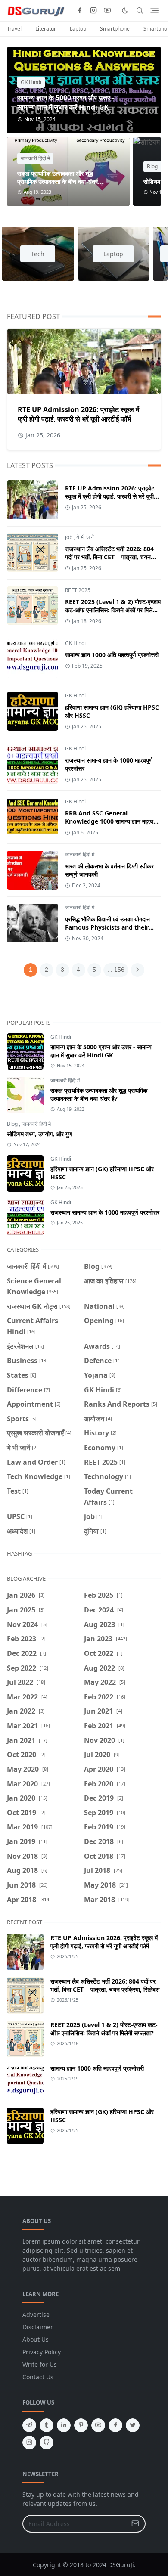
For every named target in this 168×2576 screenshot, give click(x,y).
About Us (36, 2339)
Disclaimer (38, 2327)
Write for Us (40, 2364)
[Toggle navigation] (154, 11)
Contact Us (38, 2377)
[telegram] (29, 2425)
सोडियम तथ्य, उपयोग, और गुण (40, 1134)
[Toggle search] (140, 11)
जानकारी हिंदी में (35, 158)
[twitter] (133, 2425)
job (69, 537)
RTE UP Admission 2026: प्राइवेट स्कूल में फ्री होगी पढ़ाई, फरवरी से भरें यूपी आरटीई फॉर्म (78, 414)
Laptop (78, 29)
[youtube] (107, 11)
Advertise (36, 2314)
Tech (38, 254)
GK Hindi (31, 82)
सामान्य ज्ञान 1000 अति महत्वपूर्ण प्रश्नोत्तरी (112, 655)
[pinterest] (81, 2425)
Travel (14, 29)
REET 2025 (78, 590)
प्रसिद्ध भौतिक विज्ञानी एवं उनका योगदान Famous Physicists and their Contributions (107, 927)
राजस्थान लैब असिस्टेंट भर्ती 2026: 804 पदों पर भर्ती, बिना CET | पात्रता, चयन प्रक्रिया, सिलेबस (109, 557)
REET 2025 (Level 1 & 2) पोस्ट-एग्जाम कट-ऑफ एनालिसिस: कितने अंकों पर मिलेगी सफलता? (113, 610)
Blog (152, 166)
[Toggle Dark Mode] (125, 11)
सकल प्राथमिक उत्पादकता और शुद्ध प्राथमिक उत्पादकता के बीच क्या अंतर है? (58, 181)
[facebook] (80, 11)
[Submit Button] (135, 2524)
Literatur (46, 29)
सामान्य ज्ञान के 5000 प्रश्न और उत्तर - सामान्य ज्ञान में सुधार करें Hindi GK (66, 102)
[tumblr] (47, 2425)
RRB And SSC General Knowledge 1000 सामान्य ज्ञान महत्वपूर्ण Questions (113, 821)
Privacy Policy (42, 2352)
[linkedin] (64, 2425)
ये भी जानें (85, 537)
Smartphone (115, 29)
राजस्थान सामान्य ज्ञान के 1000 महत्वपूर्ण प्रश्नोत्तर (105, 1212)
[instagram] (93, 11)
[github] (47, 2443)
